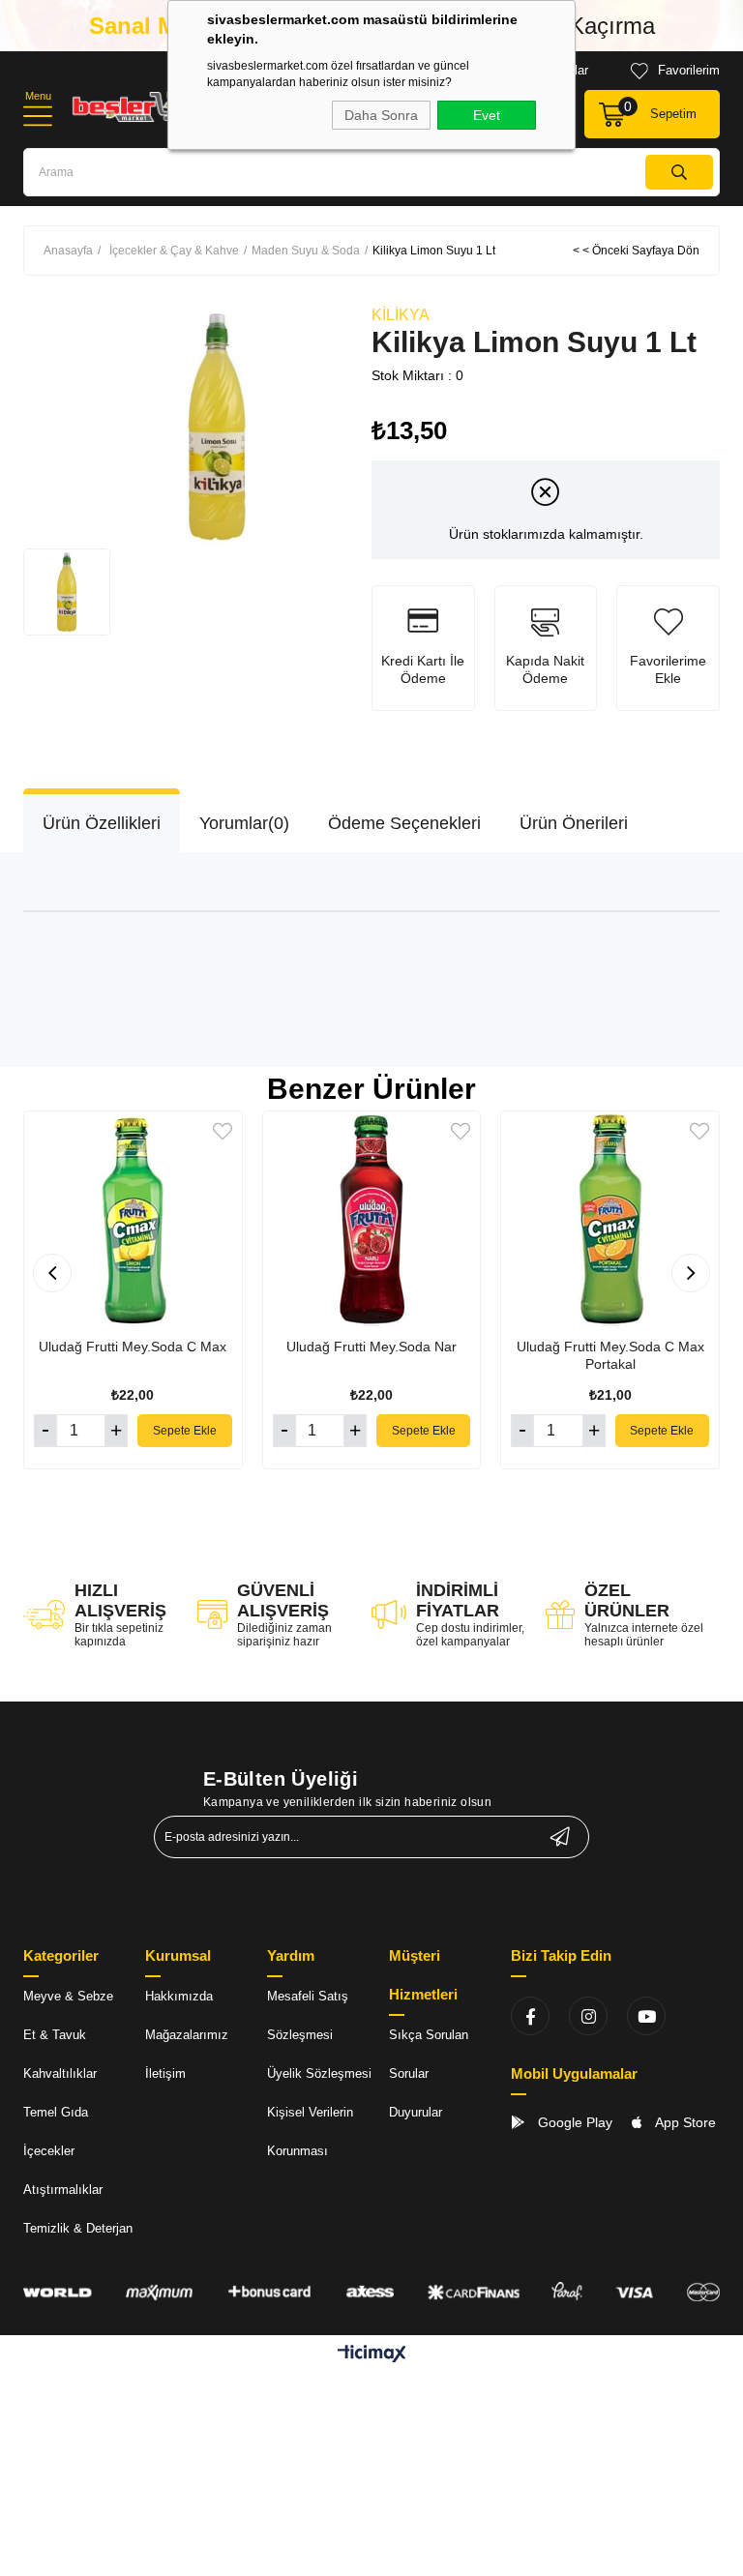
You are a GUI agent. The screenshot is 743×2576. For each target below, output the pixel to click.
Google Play (573, 2122)
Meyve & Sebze (68, 1996)
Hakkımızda (179, 1996)
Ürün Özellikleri (102, 823)
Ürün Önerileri (574, 823)
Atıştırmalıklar (63, 2190)
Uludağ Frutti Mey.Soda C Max (133, 1347)
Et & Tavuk (55, 2035)
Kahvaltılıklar (60, 2073)
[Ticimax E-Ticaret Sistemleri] (372, 2355)
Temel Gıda (56, 2112)
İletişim (165, 2073)
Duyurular (416, 2112)
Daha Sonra (381, 115)
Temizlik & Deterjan (78, 2228)
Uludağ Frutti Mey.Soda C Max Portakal (610, 1355)
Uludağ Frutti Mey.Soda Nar (371, 1347)
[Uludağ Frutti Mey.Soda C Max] (133, 1220)
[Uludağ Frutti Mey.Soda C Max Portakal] (610, 1220)
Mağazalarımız (187, 2035)
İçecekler (49, 2151)
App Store (684, 2122)
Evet (487, 115)
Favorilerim (689, 70)
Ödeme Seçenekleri (404, 823)
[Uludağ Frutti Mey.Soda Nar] (372, 1220)
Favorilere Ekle (223, 1131)
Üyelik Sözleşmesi (319, 2073)
